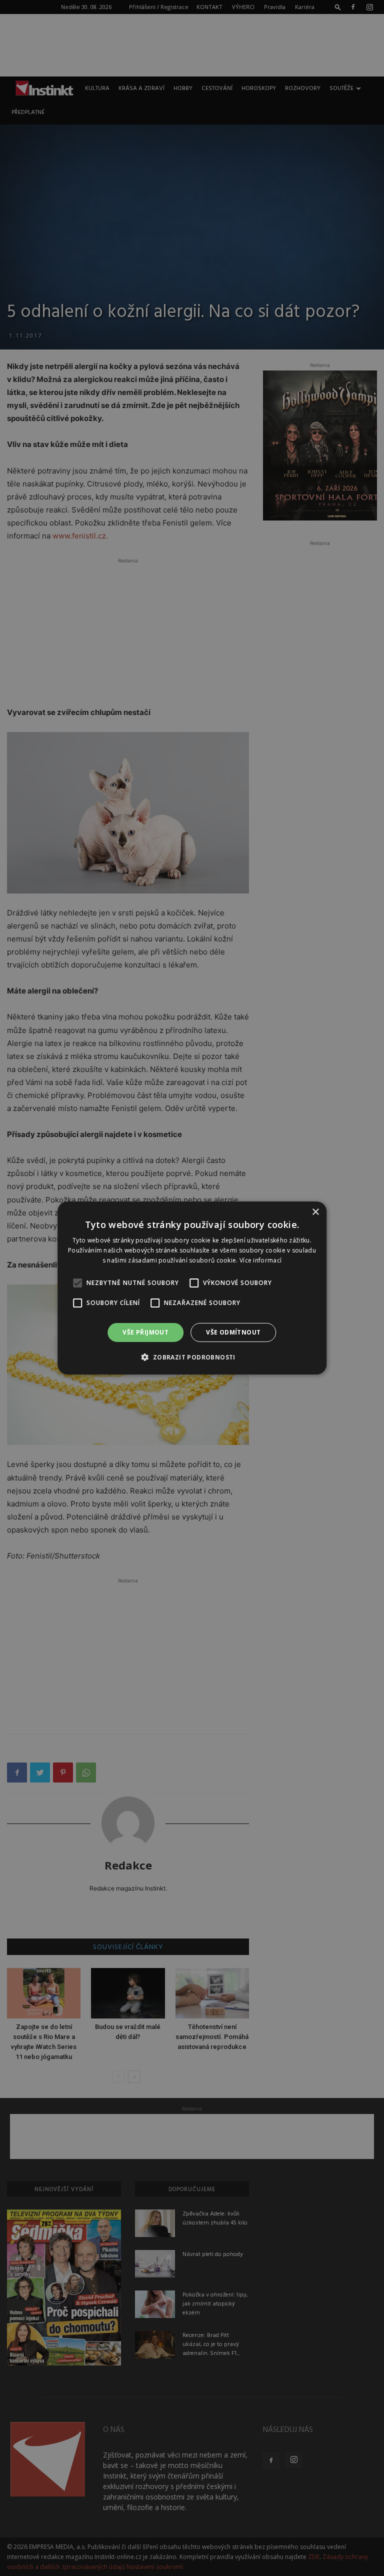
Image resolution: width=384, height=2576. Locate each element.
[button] (192, 1357)
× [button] (315, 1212)
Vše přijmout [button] (145, 1332)
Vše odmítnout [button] (233, 1332)
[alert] (192, 1288)
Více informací (260, 1260)
